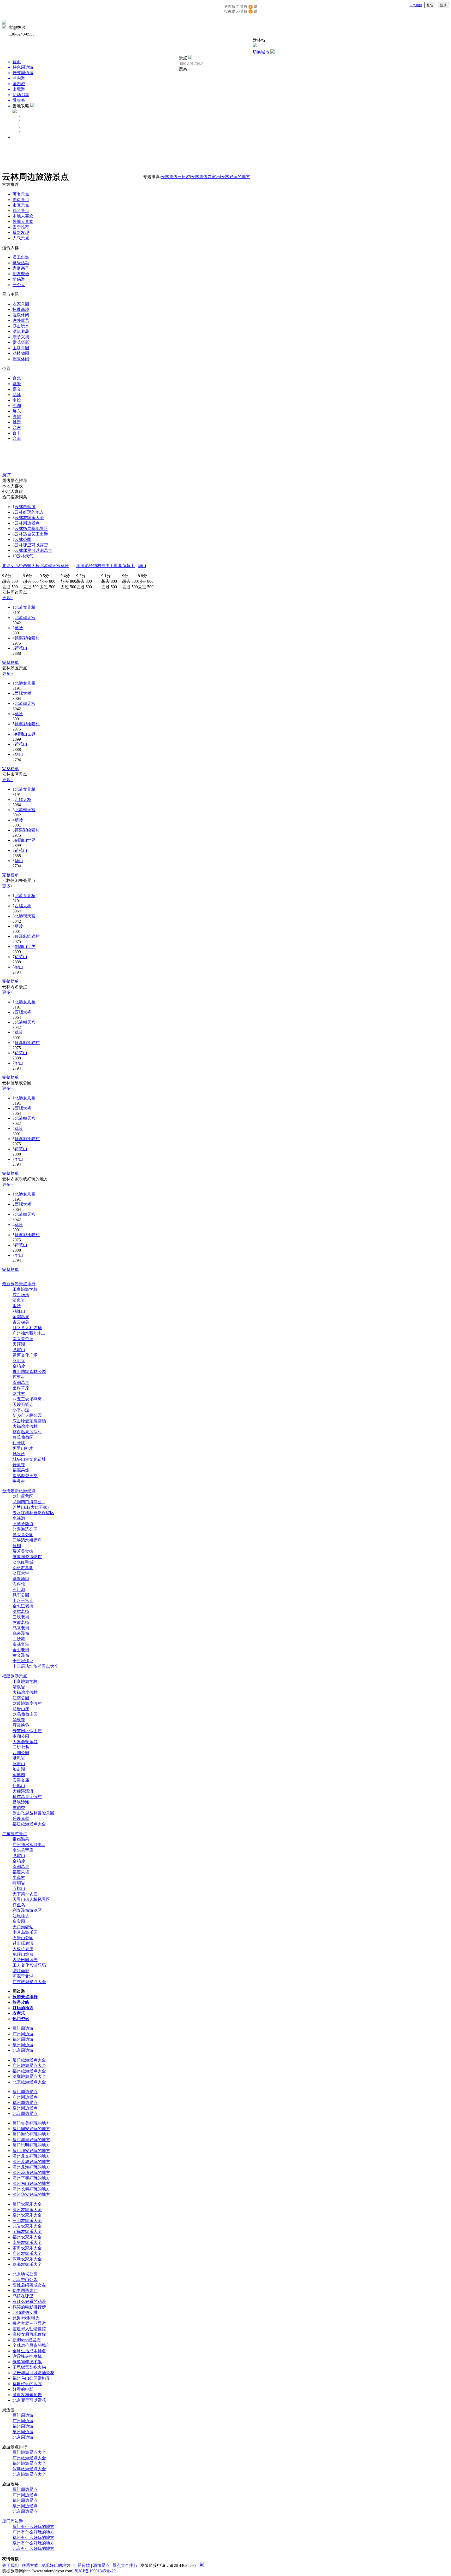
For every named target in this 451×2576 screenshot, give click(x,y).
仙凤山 (19, 1786)
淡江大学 (21, 1573)
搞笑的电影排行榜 (29, 2307)
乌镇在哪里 (23, 2296)
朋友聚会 (21, 274)
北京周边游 (23, 2050)
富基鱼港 (21, 1644)
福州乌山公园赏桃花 (31, 2378)
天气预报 (416, 5)
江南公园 (21, 1698)
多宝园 (19, 1921)
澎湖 (17, 406)
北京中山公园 (25, 2280)
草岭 (65, 566)
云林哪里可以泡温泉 (33, 550)
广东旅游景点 (15, 1834)
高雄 (17, 417)
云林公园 (23, 540)
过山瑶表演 (23, 1943)
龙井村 (19, 1393)
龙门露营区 (23, 1496)
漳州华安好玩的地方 (31, 2194)
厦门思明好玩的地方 (31, 2145)
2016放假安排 (25, 2312)
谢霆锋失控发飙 (27, 2356)
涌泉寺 (19, 1720)
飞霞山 (19, 1350)
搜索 (183, 69)
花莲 (17, 395)
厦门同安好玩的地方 (31, 2129)
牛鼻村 (19, 1481)
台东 (17, 428)
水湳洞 (19, 1518)
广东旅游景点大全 (29, 1982)
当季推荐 (21, 227)
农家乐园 (21, 304)
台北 (17, 378)
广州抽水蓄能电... (29, 1333)
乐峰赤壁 (21, 1818)
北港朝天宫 (50, 566)
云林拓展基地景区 (31, 529)
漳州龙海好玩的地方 (31, 2167)
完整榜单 (10, 662)
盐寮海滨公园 (25, 1529)
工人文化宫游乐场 (29, 1965)
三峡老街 (21, 1617)
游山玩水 (21, 326)
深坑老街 (21, 1611)
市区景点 (21, 205)
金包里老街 (23, 1606)
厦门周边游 (23, 2028)
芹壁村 (19, 1377)
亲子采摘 (21, 337)
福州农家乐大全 (27, 2237)
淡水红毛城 (23, 1562)
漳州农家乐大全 (27, 2210)
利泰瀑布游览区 (27, 1910)
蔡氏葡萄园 (23, 1437)
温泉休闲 (21, 315)
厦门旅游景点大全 (29, 2060)
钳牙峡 (19, 1443)
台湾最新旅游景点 (19, 1491)
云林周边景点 (27, 523)
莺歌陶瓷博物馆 (27, 1557)
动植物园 (21, 353)
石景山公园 (23, 1938)
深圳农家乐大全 (27, 2259)
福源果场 (21, 1470)
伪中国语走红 (25, 2291)
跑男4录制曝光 (26, 2318)
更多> (7, 598)
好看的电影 (23, 2389)
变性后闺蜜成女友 (29, 2285)
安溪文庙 (21, 1780)
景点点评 (31, 126)
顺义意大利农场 (27, 1328)
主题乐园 (21, 348)
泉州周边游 (23, 2045)
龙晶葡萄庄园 (25, 1714)
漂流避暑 (21, 331)
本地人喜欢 (23, 216)
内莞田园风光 (25, 1960)
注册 (443, 5)
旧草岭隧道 (23, 1524)
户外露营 (21, 320)
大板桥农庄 (23, 1949)
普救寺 (19, 1465)
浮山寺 (19, 1361)
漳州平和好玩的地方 (31, 2178)
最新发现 (21, 232)
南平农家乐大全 (27, 2242)
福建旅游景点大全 (29, 1824)
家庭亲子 (21, 268)
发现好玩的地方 (56, 2565)
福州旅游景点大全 (29, 2071)
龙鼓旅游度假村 (27, 1703)
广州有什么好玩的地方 (33, 2532)
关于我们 (10, 2565)
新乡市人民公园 (27, 1415)
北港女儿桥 (13, 566)
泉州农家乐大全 (27, 2215)
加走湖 (19, 1769)
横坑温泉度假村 (27, 1797)
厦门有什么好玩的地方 (33, 2527)
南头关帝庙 (23, 1339)
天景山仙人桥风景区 (31, 1899)
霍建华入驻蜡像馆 (29, 2329)
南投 (17, 400)
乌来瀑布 (21, 1633)
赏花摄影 (21, 342)
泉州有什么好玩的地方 (33, 2543)
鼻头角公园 (23, 1535)
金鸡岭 (19, 1366)
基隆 (17, 384)
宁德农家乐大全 (27, 2232)
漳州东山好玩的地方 (31, 2183)
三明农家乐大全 (27, 2221)
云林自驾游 (25, 507)
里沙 (17, 1306)
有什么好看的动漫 (29, 2301)
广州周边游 (23, 2034)
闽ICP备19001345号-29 (95, 2571)
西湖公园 (21, 1753)
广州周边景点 (25, 2097)
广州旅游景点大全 (29, 2065)
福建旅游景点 (15, 1676)
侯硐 (17, 1546)
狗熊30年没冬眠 (27, 2362)
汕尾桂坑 (21, 1916)
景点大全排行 (125, 2565)
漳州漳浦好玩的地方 (31, 2173)
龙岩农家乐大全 (27, 2226)
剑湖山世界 (112, 566)
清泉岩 (19, 1300)
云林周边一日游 (175, 177)
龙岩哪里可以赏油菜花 (33, 2373)
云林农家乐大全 (29, 518)
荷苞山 (128, 566)
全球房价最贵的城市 (31, 2345)
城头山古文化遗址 (29, 1459)
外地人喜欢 (23, 222)
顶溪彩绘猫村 (89, 566)
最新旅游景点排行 (19, 1284)
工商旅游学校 (25, 1289)
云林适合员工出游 (31, 534)
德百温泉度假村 (27, 1432)
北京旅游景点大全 (29, 2082)
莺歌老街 (21, 1622)
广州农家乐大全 (27, 2253)
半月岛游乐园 (25, 1932)
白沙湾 (19, 1639)
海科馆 (19, 1584)
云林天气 (25, 556)
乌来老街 (21, 1628)
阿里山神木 (23, 1448)
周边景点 (31, 116)
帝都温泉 (21, 1317)
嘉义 (17, 389)
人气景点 (21, 238)
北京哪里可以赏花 (29, 2400)
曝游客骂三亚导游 (29, 2323)
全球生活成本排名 (29, 2351)
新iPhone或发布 (27, 2340)
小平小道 (21, 1410)
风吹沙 (19, 1454)
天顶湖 (19, 1344)
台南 (17, 438)
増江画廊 (21, 1971)
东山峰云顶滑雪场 (29, 1421)
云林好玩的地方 (235, 177)
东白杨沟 (21, 1295)
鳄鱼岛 (19, 1905)
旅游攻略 (31, 121)
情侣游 (19, 279)
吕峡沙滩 (21, 1802)
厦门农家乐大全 (27, 2204)
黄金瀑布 (21, 1655)
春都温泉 (21, 1383)
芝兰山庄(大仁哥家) (31, 1507)
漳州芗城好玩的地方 (31, 2162)
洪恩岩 (19, 1758)
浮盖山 (19, 1764)
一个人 (19, 285)
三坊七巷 (21, 1747)
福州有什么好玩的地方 (33, 2537)
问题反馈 (82, 2565)
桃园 (17, 422)
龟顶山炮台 (23, 1954)
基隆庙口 (21, 1579)
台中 (17, 433)
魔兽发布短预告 (27, 2395)
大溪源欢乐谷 (25, 1742)
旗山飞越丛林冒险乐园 (33, 1813)
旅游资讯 (21, 137)
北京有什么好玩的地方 (33, 2548)
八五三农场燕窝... (29, 1399)
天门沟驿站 (23, 1927)
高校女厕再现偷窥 (29, 2334)
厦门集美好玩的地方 (31, 2123)
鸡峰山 (19, 1311)
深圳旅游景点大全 (29, 2076)
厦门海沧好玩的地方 (31, 2134)
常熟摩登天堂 (25, 1476)
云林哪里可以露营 (31, 545)
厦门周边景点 (25, 2092)
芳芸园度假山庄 (27, 1731)
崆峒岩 (19, 1883)
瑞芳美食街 (23, 1551)
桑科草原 (21, 1388)
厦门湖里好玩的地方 (31, 2140)
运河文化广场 (25, 1355)
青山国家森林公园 (29, 1372)
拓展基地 (21, 310)
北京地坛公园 (25, 2274)
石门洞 (19, 1590)
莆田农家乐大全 (27, 2248)
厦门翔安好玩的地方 (31, 2151)
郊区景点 (21, 211)
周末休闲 (21, 359)
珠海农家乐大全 (27, 2264)
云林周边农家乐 (205, 177)
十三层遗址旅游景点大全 (35, 1666)
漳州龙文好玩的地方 (31, 2156)
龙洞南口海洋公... (29, 1502)
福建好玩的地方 (27, 2384)
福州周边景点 (25, 2103)
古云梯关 (21, 1322)
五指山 (19, 1888)
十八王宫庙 (23, 1601)
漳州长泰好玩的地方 (31, 2189)
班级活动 (21, 263)
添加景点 (101, 2565)
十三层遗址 (23, 1661)
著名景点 (21, 194)
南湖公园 (21, 1736)
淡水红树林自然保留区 (33, 1513)
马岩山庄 (21, 1709)
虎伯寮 (19, 1808)
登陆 (430, 5)
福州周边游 (23, 2039)
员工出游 (21, 257)
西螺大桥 (31, 566)
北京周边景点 (25, 2114)
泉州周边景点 (25, 2108)
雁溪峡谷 (21, 1725)
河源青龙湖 (23, 1976)
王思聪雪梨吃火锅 (29, 2367)
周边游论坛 (33, 132)
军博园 (19, 1775)
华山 (142, 566)
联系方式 (30, 2565)
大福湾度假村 (25, 1426)
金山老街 (21, 1650)
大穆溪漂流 (23, 1791)
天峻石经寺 (23, 1404)
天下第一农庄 (25, 1894)
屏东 (17, 411)
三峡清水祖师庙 (27, 1540)
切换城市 (261, 52)
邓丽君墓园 (23, 1568)
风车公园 (21, 1595)
